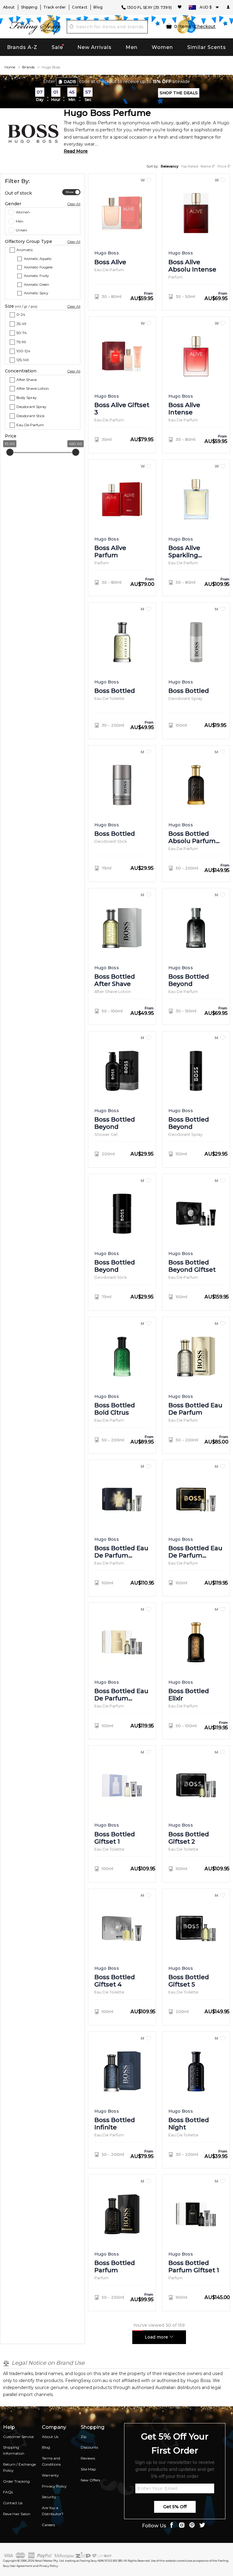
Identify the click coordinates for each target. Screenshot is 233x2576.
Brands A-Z (22, 47)
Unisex (21, 230)
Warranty (50, 2475)
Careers (48, 2525)
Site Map (88, 2469)
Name (206, 166)
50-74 (22, 333)
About (9, 7)
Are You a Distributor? (53, 2511)
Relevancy (170, 166)
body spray (27, 398)
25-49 (21, 324)
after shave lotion (33, 389)
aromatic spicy (36, 293)
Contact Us (13, 2503)
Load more (157, 2337)
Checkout (205, 26)
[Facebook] (171, 2526)
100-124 (23, 351)
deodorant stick (30, 416)
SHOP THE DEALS (179, 93)
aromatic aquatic (38, 259)
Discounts (89, 2447)
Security (49, 2497)
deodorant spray (31, 407)
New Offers (90, 2480)
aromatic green (37, 285)
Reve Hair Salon (17, 2514)
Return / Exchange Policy (19, 2467)
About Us (50, 2437)
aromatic (25, 250)
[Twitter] (202, 2526)
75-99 (21, 342)
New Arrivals (95, 47)
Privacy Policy (54, 2486)
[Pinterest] (192, 2526)
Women (162, 47)
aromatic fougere (38, 268)
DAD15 (70, 82)
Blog (98, 7)
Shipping (29, 7)
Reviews (88, 2458)
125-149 (23, 360)
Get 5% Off (175, 2507)
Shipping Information (14, 2450)
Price (222, 166)
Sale (57, 47)
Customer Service (18, 2437)
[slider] (10, 452)
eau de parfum (30, 425)
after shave (27, 380)
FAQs (8, 2492)
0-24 (21, 315)
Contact (80, 7)
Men (132, 47)
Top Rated (189, 166)
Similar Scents (207, 47)
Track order (55, 7)
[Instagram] (182, 2526)
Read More (76, 151)
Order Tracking (16, 2481)
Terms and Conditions (51, 2461)
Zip (84, 2437)
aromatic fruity (36, 276)
